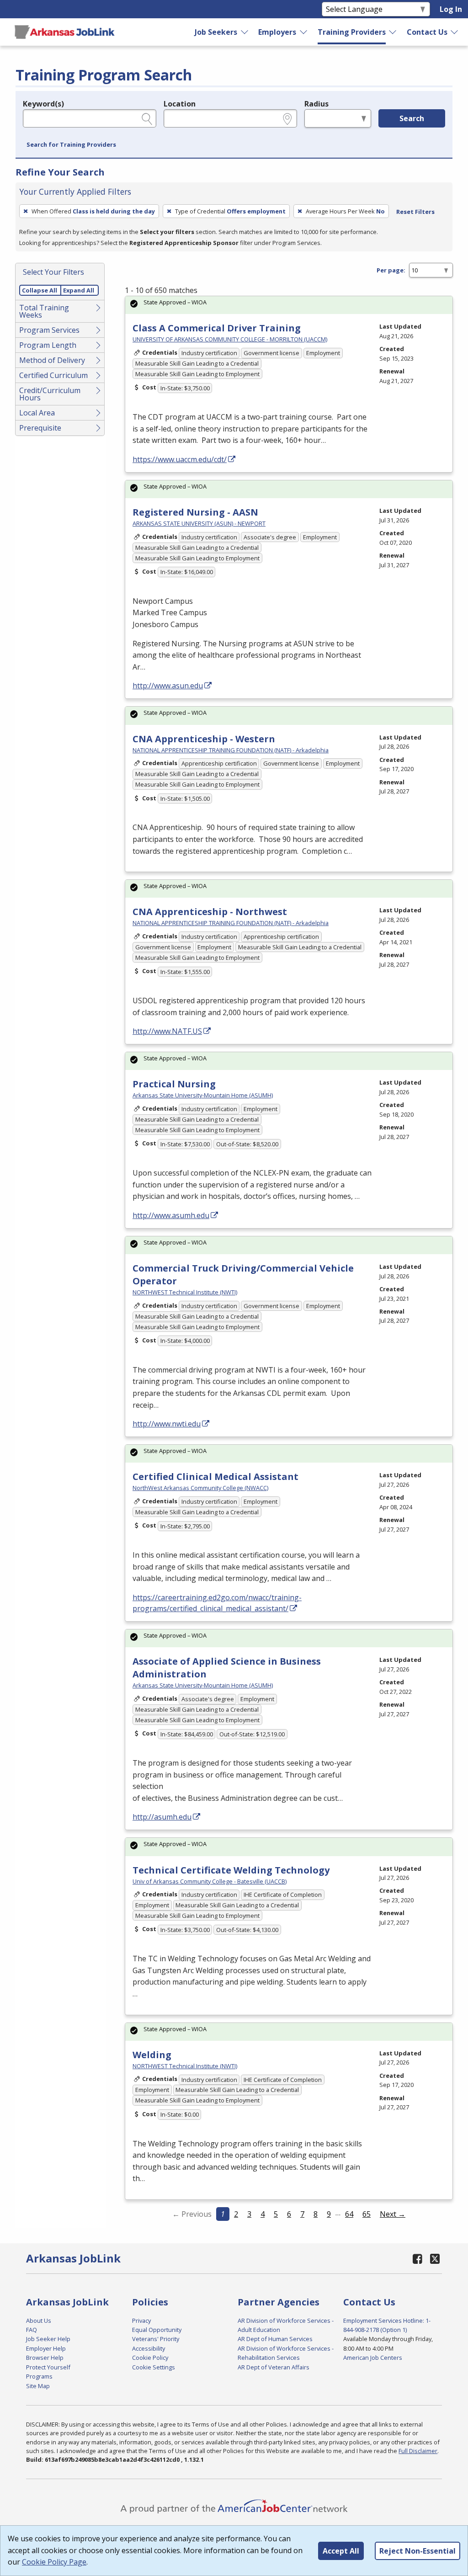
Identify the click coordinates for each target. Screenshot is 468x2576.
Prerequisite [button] (40, 428)
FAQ (32, 2330)
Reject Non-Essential (417, 2551)
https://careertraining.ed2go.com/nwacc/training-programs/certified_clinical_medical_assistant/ (217, 1603)
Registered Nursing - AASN (195, 512)
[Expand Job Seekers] (245, 32)
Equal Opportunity (157, 2330)
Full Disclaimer (418, 2451)
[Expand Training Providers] (393, 32)
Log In (451, 9)
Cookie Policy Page (54, 2562)
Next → (393, 2214)
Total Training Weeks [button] (44, 311)
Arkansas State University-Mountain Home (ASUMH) (203, 1095)
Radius (316, 104)
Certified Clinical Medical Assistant (215, 1477)
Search (412, 118)
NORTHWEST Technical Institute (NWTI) (185, 1292)
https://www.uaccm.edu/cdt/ (180, 459)
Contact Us (427, 32)
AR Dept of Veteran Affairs (274, 2367)
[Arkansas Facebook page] (417, 2259)
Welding (152, 2055)
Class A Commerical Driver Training (217, 328)
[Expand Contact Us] (455, 32)
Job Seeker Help (48, 2339)
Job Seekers (216, 32)
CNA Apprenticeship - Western (204, 739)
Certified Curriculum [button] (53, 375)
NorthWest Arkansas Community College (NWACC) (200, 1488)
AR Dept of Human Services (275, 2339)
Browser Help (45, 2358)
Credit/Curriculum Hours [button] (50, 394)
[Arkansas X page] (435, 2259)
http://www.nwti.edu (167, 1424)
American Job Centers (373, 2358)
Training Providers (352, 32)
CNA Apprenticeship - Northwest (210, 912)
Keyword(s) (43, 104)
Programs (39, 2376)
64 (349, 2214)
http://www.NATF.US (167, 1031)
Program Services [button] (49, 330)
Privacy (141, 2321)
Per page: (391, 270)
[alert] (289, 305)
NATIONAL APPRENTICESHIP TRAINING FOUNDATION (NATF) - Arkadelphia (231, 750)
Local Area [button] (37, 413)
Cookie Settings (154, 2367)
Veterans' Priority (156, 2339)
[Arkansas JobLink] (64, 32)
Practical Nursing (174, 1084)
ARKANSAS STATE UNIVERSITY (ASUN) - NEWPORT (199, 523)
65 (367, 2214)
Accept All (341, 2551)
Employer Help (46, 2348)
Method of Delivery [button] (52, 360)
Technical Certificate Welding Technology (231, 1870)
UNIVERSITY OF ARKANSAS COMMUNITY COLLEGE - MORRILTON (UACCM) (230, 339)
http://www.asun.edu (168, 686)
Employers (277, 32)
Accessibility (149, 2348)
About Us (39, 2321)
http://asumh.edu (162, 1817)
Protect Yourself (48, 2367)
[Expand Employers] (304, 32)
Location (180, 104)
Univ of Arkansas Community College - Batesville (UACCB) (210, 1881)
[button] (71, 145)
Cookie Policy (150, 2358)
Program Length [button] (48, 345)
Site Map (38, 2386)
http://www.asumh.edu (171, 1215)
